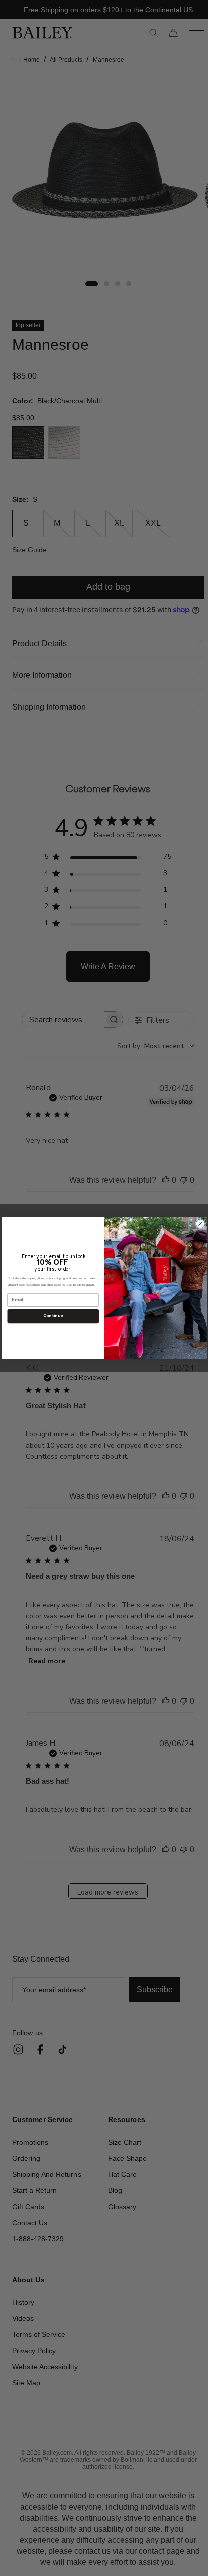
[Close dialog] (200, 1224)
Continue (53, 1316)
